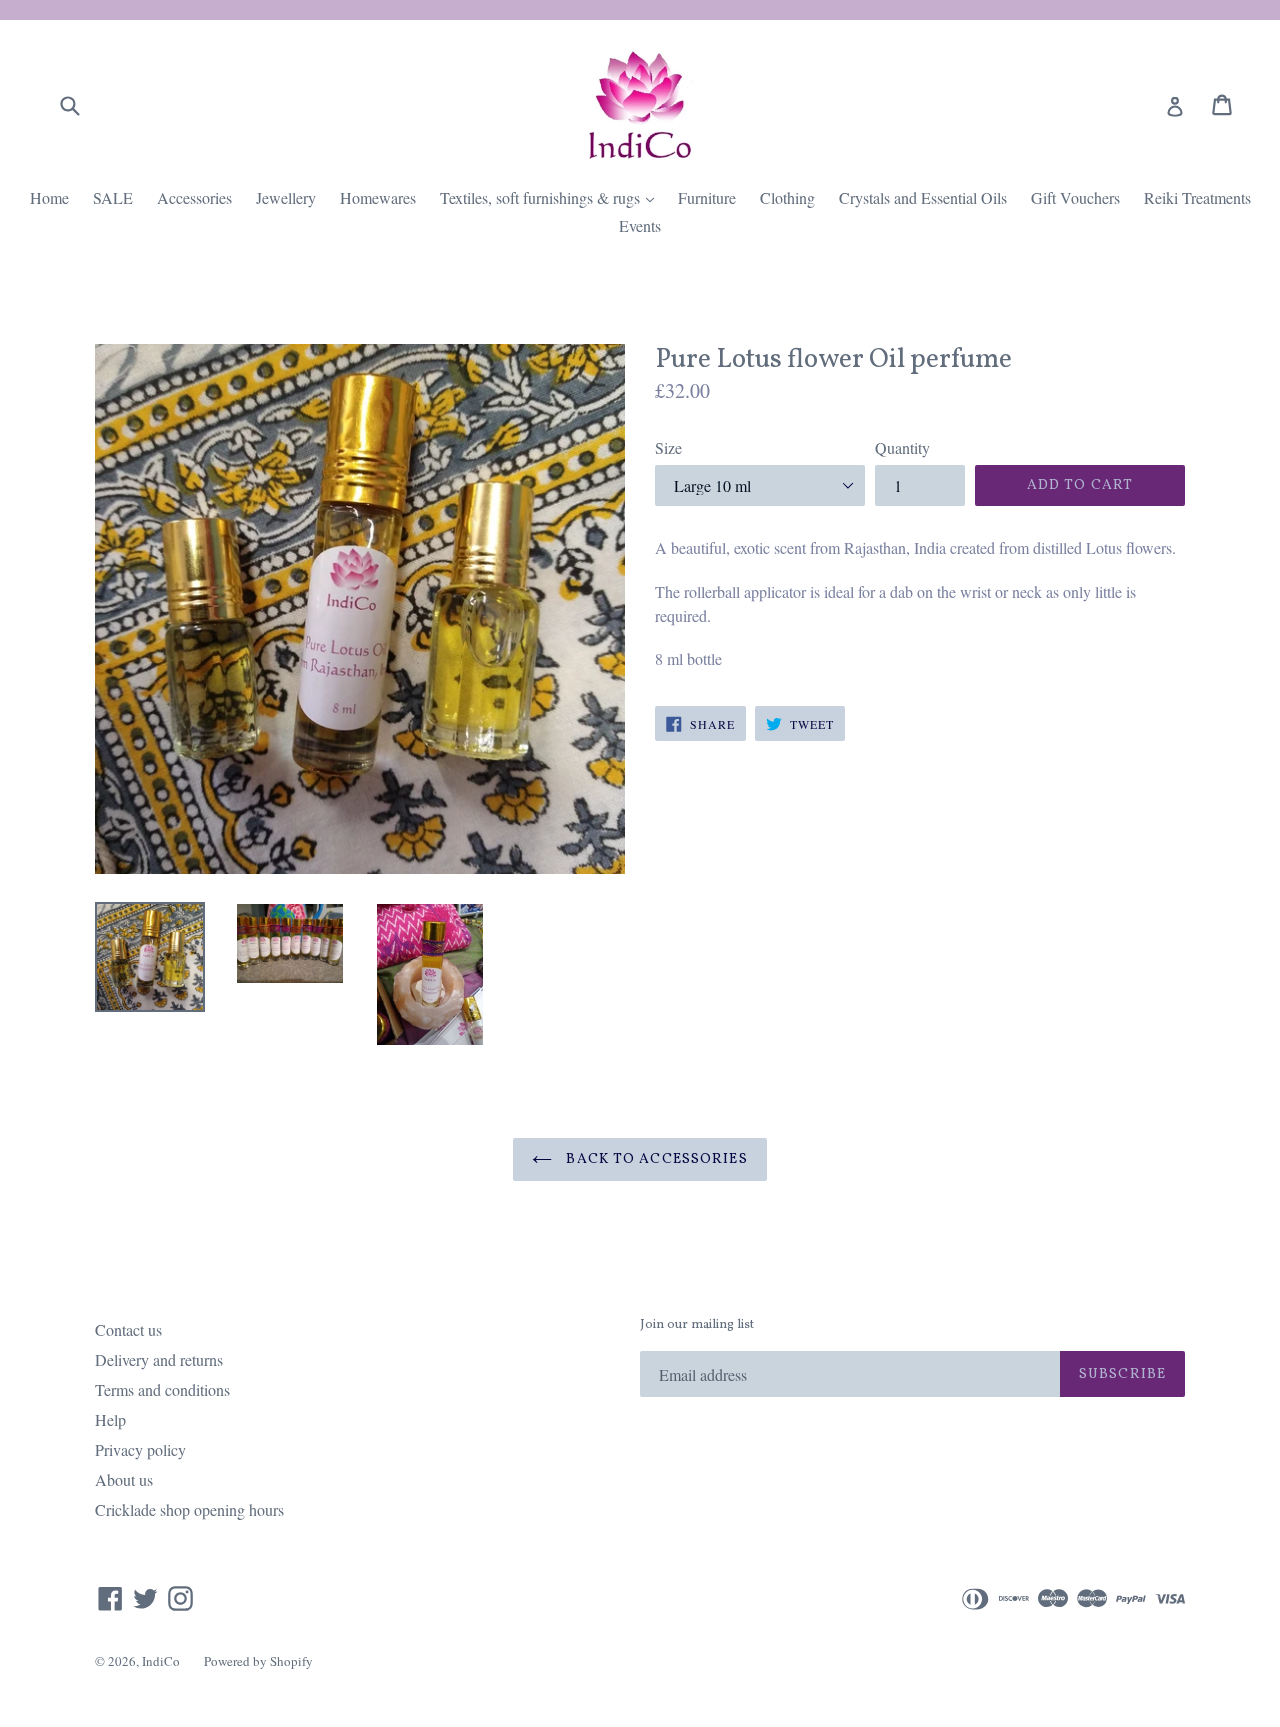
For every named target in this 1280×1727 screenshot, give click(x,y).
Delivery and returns (159, 1359)
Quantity (902, 447)
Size (668, 447)
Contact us (128, 1329)
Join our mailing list (697, 1326)
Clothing (787, 197)
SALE (113, 197)
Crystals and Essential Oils (923, 197)
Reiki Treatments (1197, 197)
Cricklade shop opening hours (189, 1509)
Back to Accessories (654, 1159)
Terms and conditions (162, 1389)
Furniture (707, 197)
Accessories (194, 197)
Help (110, 1419)
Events (640, 225)
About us (124, 1479)
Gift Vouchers (1075, 197)
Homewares (378, 197)
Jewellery (286, 197)
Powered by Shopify (258, 1661)
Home (49, 197)
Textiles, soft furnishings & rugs (552, 197)
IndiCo (161, 1661)
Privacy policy (140, 1449)
